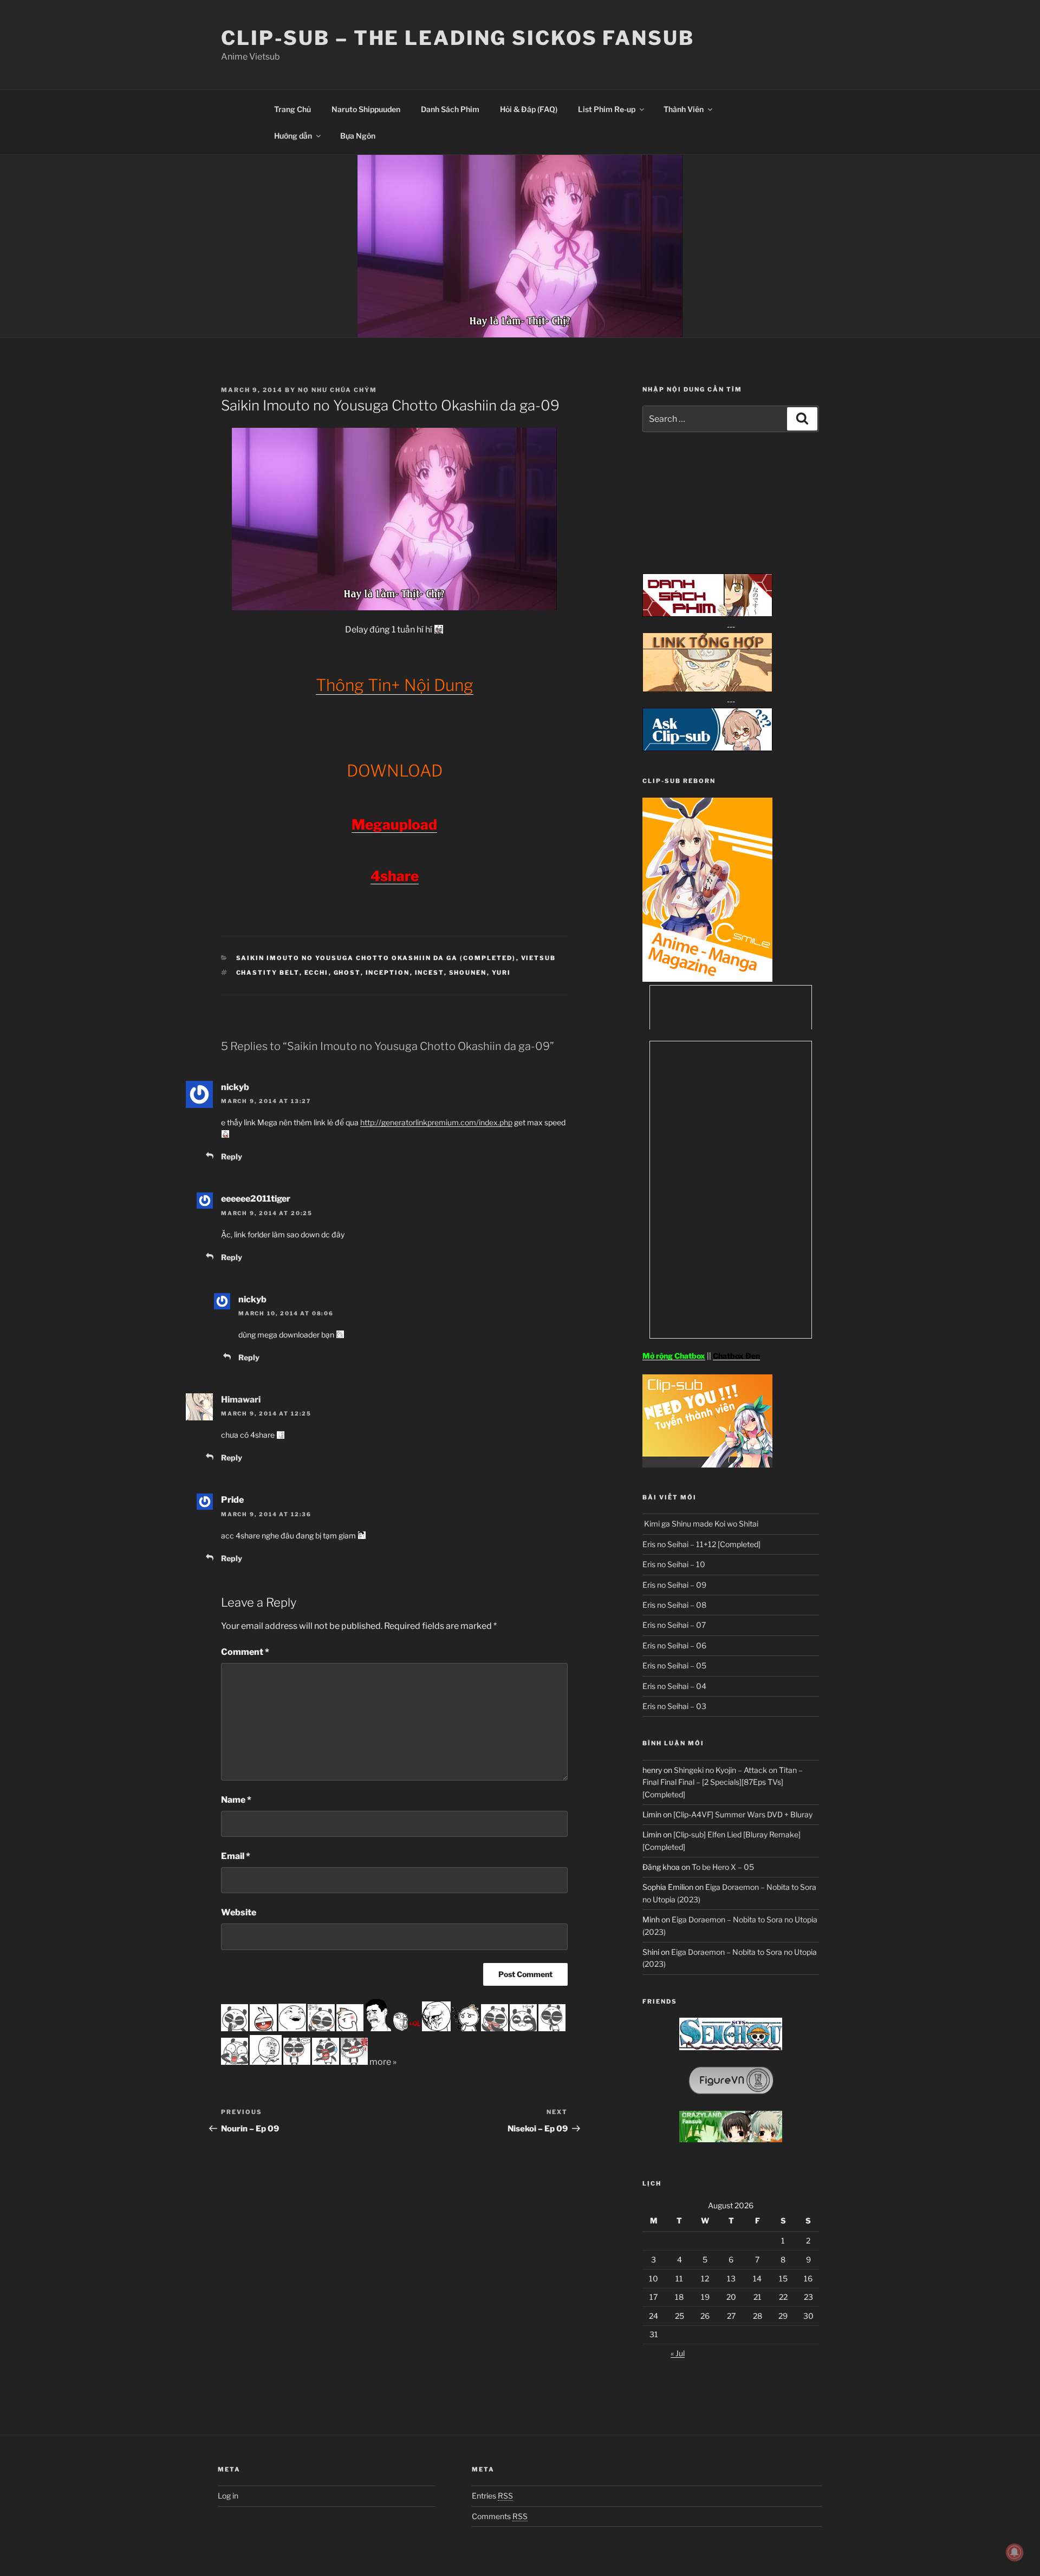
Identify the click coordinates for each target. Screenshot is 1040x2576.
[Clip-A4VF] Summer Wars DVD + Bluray (743, 1814)
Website (239, 1912)
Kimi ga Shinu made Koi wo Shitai (700, 1524)
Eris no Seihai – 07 (674, 1625)
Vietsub (539, 958)
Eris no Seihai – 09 (674, 1585)
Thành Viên (684, 109)
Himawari (241, 1400)
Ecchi (317, 973)
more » (383, 2062)
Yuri (502, 973)
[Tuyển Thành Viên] (707, 1465)
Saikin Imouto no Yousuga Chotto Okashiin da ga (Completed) (376, 958)
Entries (492, 2496)
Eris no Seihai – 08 (674, 1605)
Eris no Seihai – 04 (674, 1686)
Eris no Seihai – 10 (674, 1564)
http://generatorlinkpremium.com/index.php (436, 1122)
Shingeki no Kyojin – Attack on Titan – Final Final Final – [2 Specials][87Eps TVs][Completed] (723, 1782)
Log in (228, 2496)
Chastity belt (268, 973)
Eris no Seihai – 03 (674, 1706)
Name (236, 1800)
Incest (430, 973)
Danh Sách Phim (450, 109)
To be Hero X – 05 (723, 1867)
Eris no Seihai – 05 (674, 1665)
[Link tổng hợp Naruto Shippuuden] (707, 689)
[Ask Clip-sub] (707, 748)
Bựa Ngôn (358, 136)
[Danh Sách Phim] (707, 614)
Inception (388, 973)
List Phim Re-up (607, 109)
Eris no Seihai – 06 (674, 1645)
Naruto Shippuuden (366, 109)
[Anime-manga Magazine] (707, 979)
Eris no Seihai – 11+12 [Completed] (701, 1544)
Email (236, 1856)
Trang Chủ (292, 109)
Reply (232, 1156)
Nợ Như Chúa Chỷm (337, 390)
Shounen (468, 973)
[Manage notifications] (1015, 2552)
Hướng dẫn (293, 136)
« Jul (678, 2353)
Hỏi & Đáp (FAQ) (529, 109)
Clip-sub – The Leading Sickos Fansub (458, 38)
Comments (500, 2516)
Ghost (347, 973)
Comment (245, 1652)
